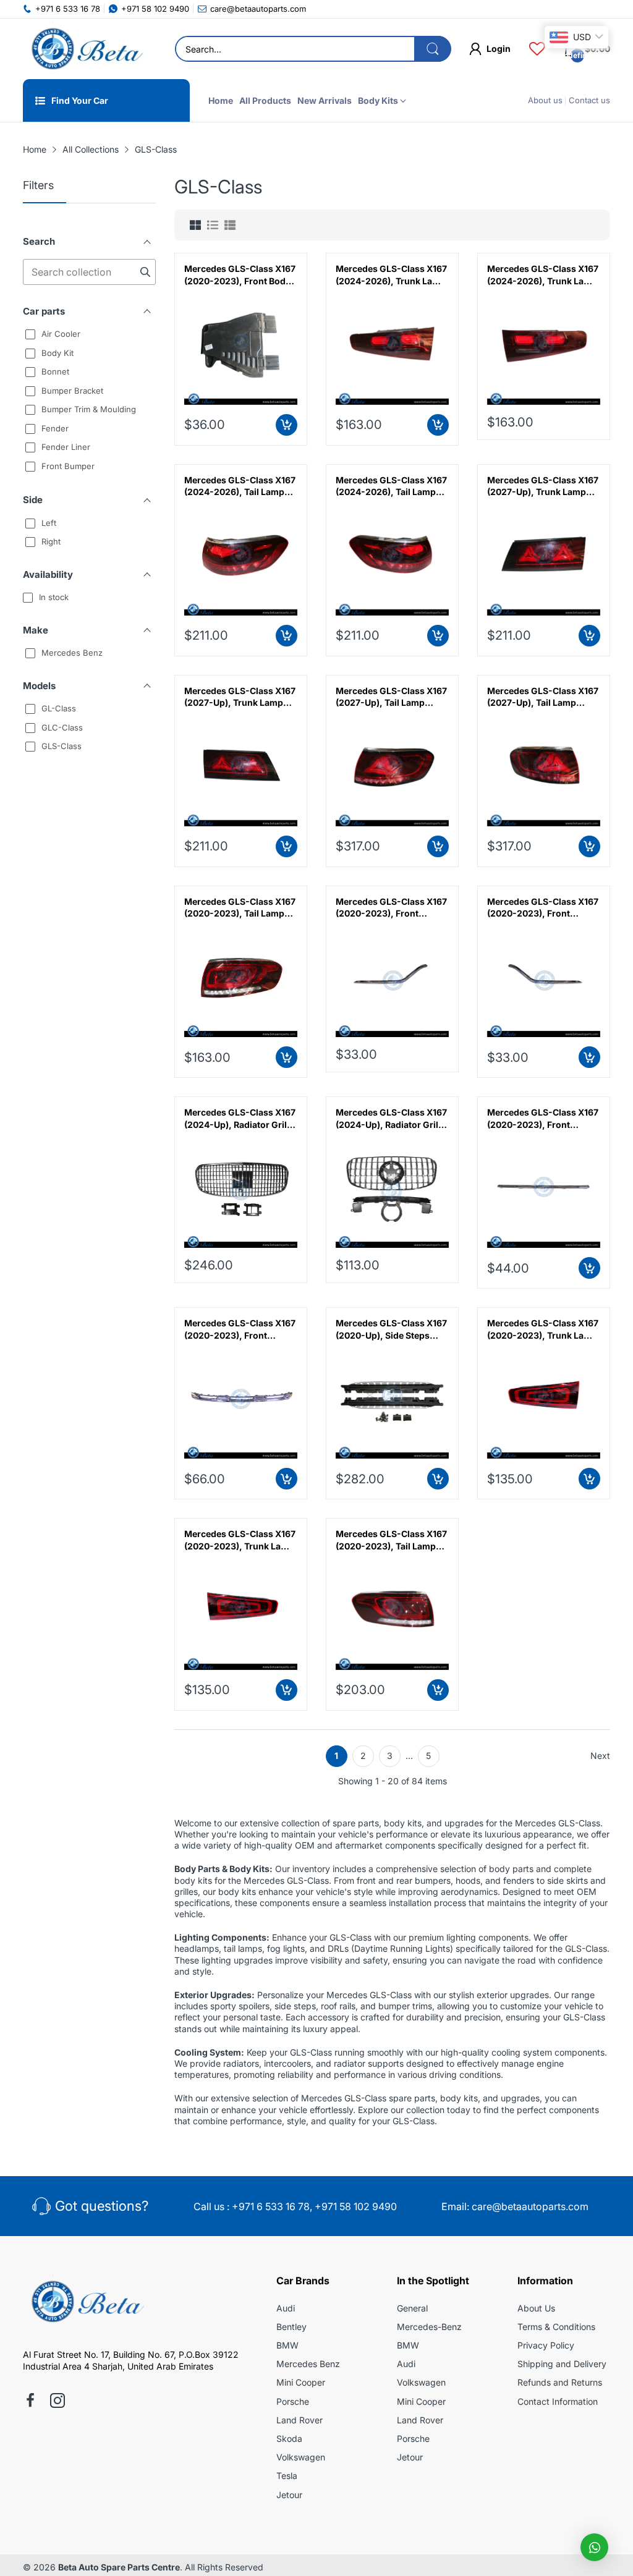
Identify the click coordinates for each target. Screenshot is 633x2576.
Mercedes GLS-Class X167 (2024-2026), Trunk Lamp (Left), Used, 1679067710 (543, 275)
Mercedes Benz (308, 2364)
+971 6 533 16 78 (271, 2206)
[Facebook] (30, 2402)
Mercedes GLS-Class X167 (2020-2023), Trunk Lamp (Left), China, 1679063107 (240, 1540)
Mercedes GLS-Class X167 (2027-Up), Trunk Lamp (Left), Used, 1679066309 (240, 697)
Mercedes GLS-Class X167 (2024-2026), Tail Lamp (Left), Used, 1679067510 (391, 486)
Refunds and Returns (560, 2382)
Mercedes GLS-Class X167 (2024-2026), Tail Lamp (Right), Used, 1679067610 (240, 486)
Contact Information (558, 2401)
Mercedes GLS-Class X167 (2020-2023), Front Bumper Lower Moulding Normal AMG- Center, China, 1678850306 (240, 1329)
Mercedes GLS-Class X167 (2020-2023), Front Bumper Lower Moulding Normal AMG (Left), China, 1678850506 (543, 908)
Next (600, 1756)
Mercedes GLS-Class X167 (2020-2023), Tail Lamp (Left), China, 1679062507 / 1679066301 (391, 1540)
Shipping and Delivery (562, 2364)
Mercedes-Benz (429, 2327)
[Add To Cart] (287, 425)
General (412, 2308)
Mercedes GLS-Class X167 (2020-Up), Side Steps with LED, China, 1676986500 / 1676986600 (392, 1329)
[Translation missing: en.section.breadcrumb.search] (433, 49)
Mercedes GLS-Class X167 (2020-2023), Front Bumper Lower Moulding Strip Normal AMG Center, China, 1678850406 (543, 1119)
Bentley (291, 2327)
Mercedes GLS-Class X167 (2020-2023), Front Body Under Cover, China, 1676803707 (240, 275)
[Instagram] (57, 2402)
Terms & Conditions (556, 2327)
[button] (594, 2547)
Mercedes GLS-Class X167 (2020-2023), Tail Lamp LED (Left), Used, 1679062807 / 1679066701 (240, 908)
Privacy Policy (546, 2345)
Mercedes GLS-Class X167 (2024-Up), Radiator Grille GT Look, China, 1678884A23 (391, 1119)
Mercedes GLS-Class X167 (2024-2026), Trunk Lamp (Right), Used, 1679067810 (391, 275)
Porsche (293, 2401)
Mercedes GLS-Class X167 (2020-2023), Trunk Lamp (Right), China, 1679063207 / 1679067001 (543, 1329)
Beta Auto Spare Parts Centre (119, 2567)
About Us (536, 2308)
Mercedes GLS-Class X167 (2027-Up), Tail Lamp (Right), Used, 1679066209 (392, 697)
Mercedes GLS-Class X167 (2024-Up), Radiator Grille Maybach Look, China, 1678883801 (240, 1119)
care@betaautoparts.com (530, 2206)
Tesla (287, 2476)
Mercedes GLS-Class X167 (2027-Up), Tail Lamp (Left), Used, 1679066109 (543, 697)
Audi (286, 2308)
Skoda (289, 2438)
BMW (287, 2345)
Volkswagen (301, 2457)
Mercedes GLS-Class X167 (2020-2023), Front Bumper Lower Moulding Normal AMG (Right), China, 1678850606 (391, 908)
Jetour (289, 2495)
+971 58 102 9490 (356, 2206)
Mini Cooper (301, 2382)
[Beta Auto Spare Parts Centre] (85, 49)
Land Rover (300, 2420)
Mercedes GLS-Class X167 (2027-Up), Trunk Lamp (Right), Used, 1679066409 (544, 486)
